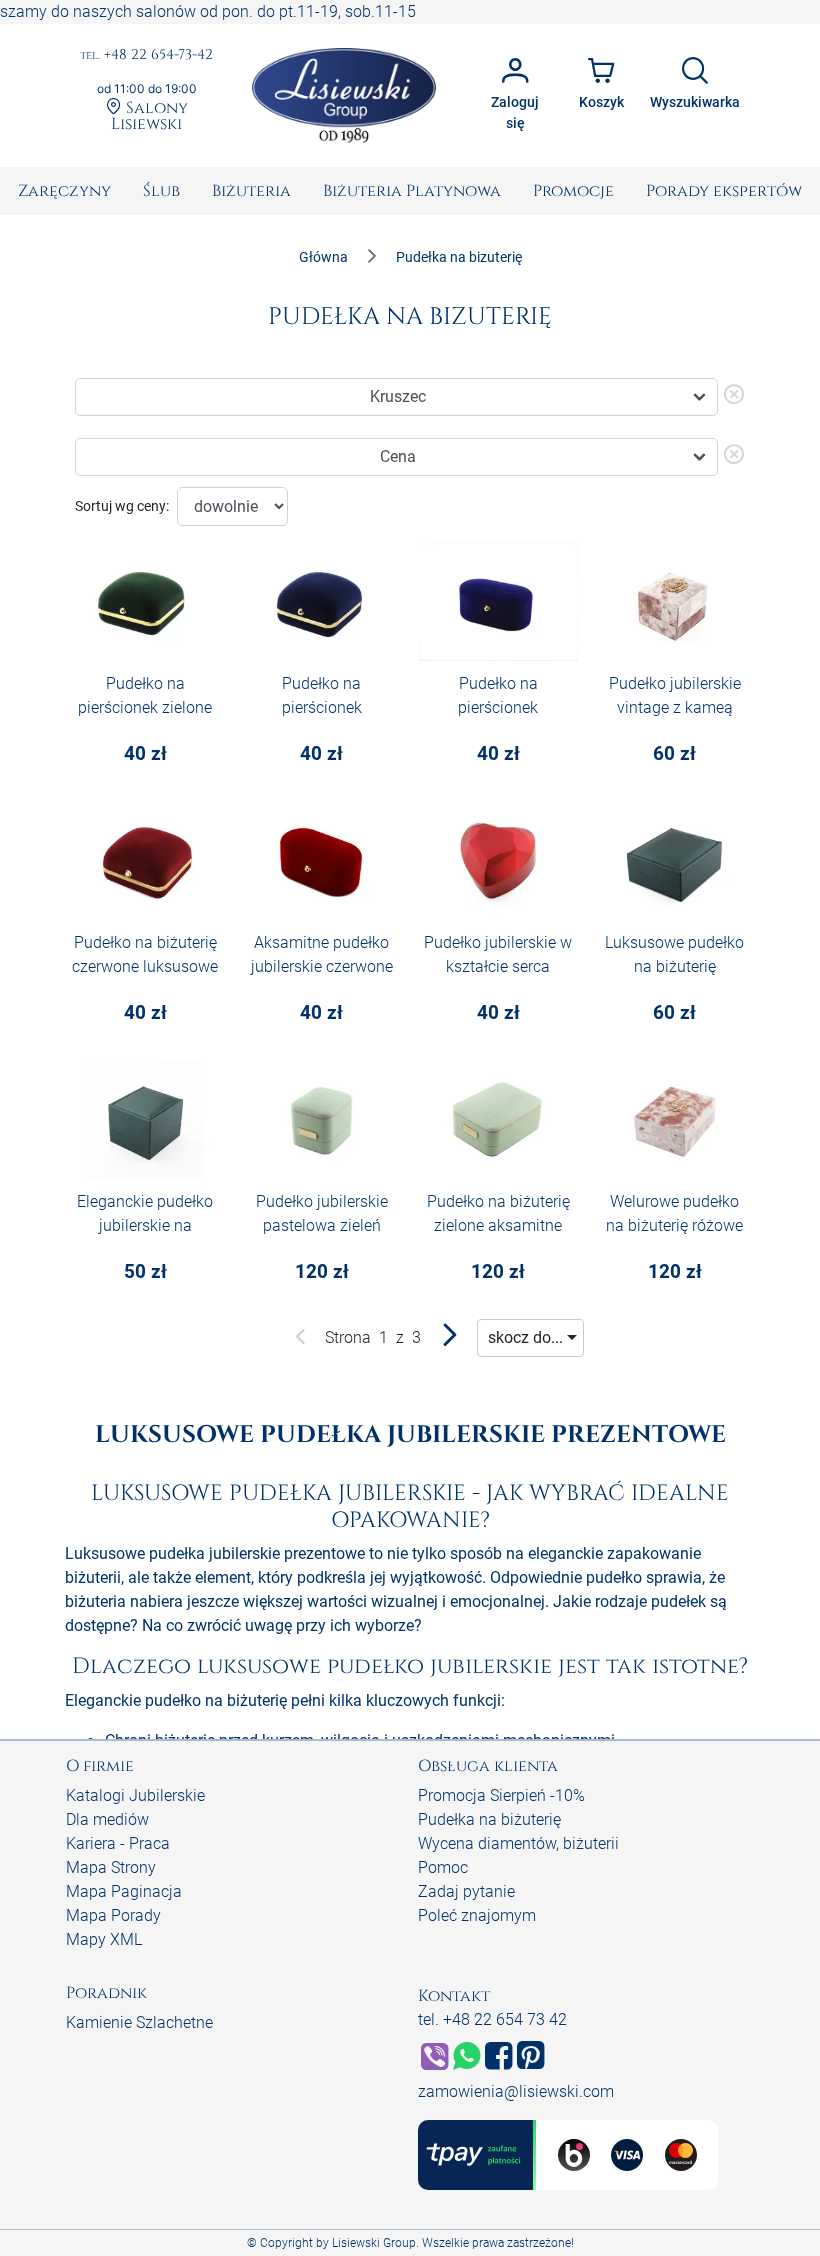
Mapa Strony (111, 1867)
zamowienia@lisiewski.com (516, 2091)
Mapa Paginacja (124, 1891)
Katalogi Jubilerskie (135, 1795)
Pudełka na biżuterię (489, 1819)
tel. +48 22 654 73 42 (492, 2019)
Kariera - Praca (118, 1843)
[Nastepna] (449, 1339)
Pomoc (443, 1867)
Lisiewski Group (374, 2243)
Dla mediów (107, 1819)
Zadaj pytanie (466, 1891)
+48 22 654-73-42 (146, 55)
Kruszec (398, 396)
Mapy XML (104, 1939)
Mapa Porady (113, 1915)
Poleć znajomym (477, 1915)
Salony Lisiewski (149, 115)
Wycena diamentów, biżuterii (518, 1843)
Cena (398, 456)
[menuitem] (64, 191)
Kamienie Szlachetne (139, 2022)
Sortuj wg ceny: (122, 506)
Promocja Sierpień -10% (501, 1795)
